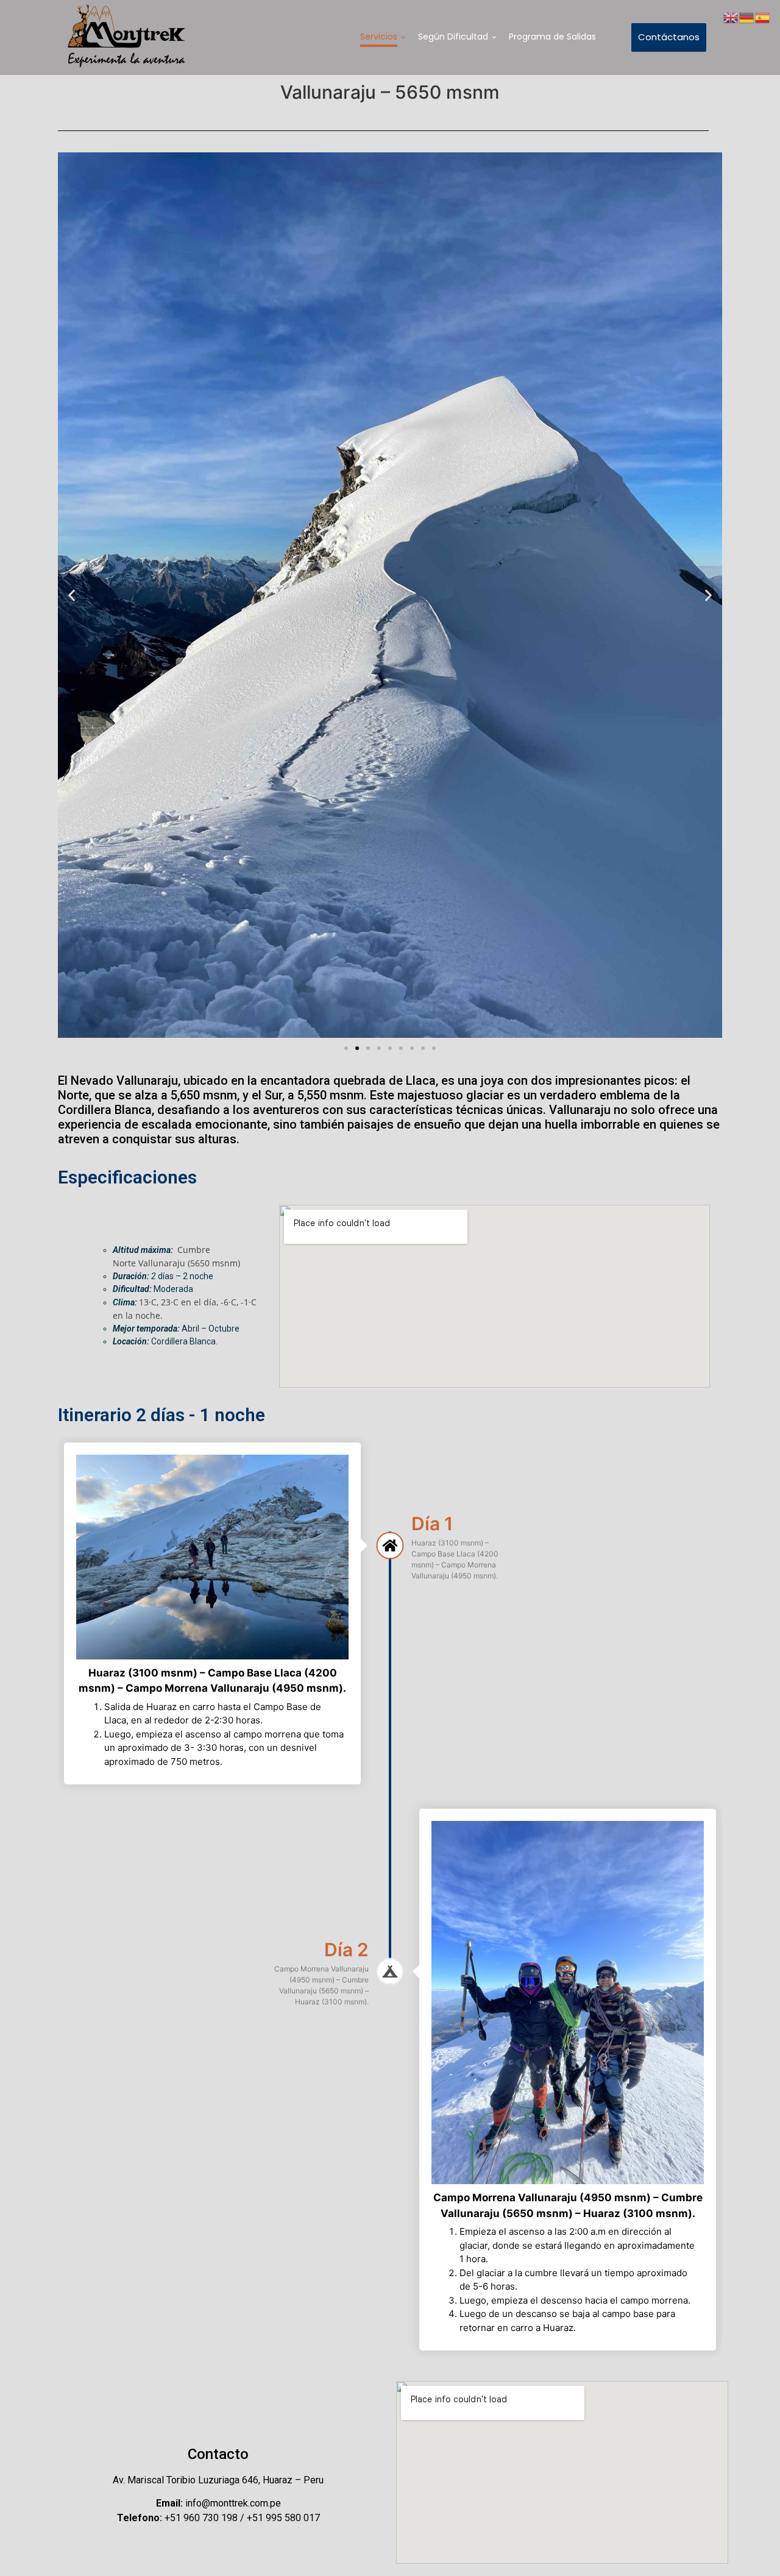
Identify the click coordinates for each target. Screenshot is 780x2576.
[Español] (763, 16)
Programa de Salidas (552, 37)
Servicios (379, 37)
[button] (72, 595)
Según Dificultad (453, 37)
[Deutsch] (747, 16)
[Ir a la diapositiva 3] (368, 1048)
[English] (731, 16)
